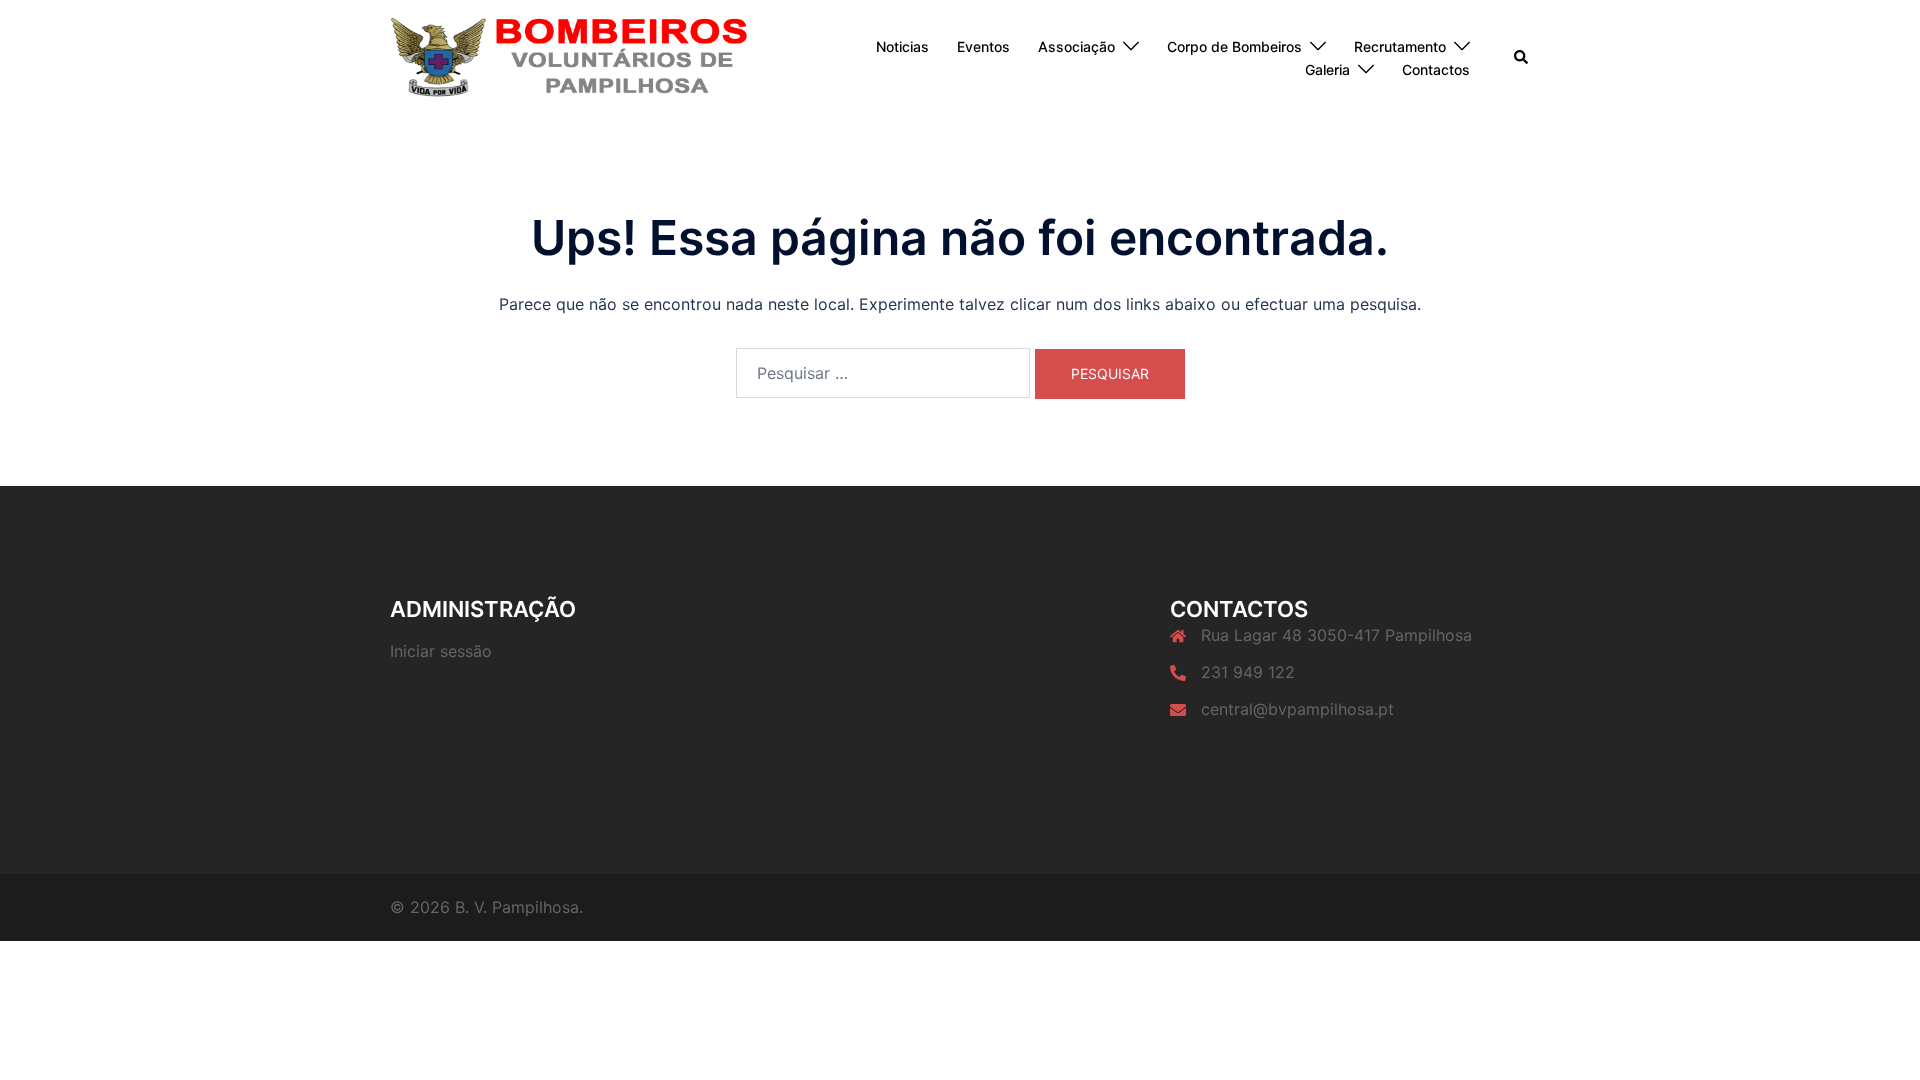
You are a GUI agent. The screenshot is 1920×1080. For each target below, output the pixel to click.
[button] (1522, 58)
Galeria (1327, 69)
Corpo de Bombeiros (1234, 46)
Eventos (983, 46)
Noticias (902, 46)
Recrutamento (1400, 46)
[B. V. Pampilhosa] (569, 57)
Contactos (1436, 69)
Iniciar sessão (441, 651)
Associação (1076, 46)
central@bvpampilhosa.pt (1297, 709)
